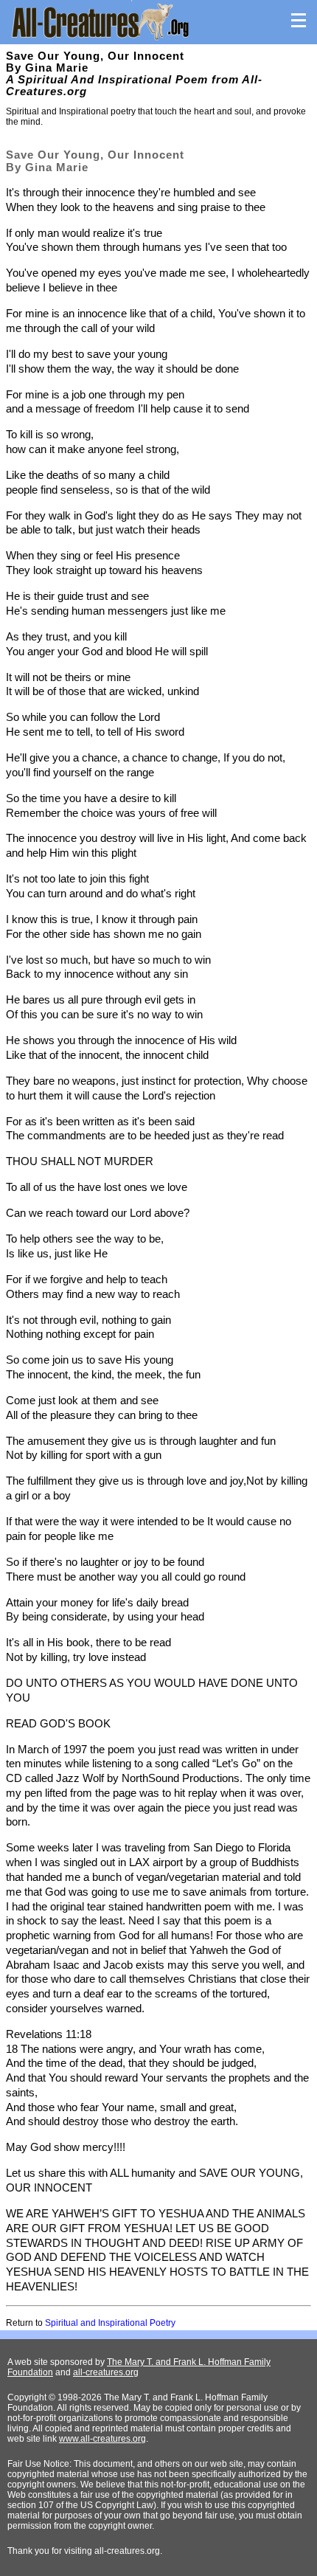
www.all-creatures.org (102, 2439)
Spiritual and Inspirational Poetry (110, 2323)
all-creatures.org (106, 2372)
